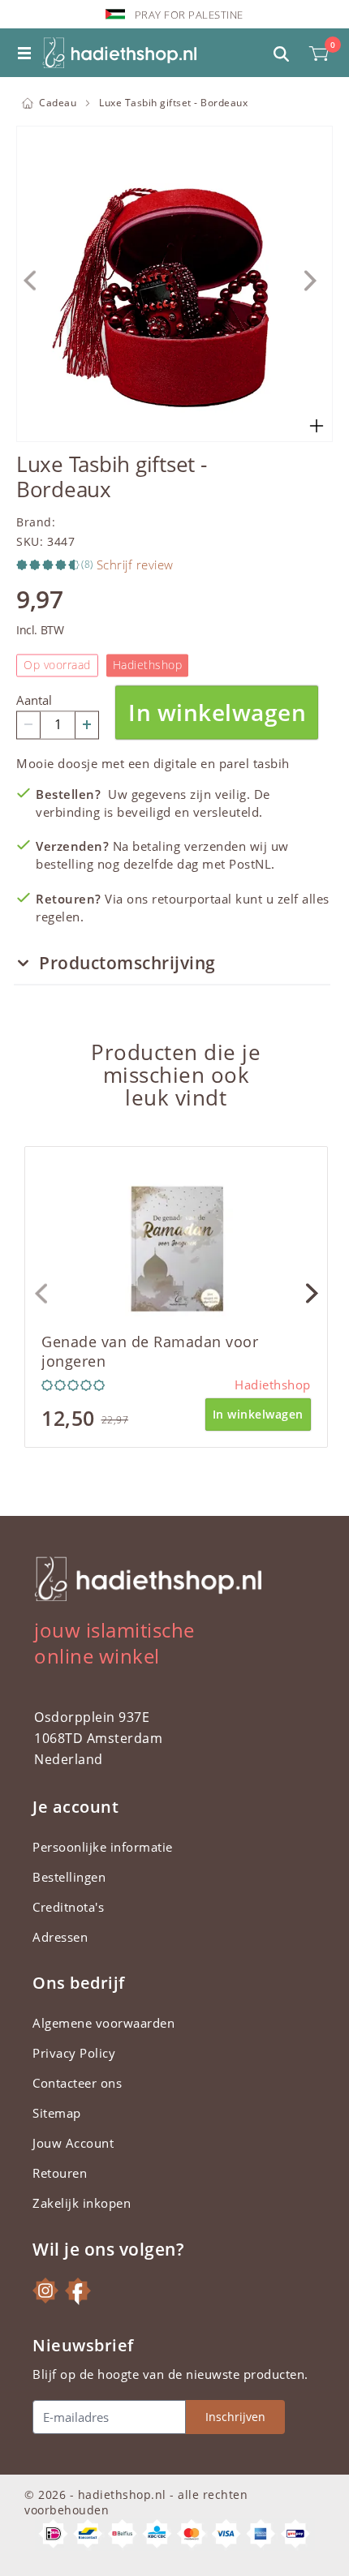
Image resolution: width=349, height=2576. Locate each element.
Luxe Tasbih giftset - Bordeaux (173, 103)
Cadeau (58, 103)
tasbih (271, 763)
